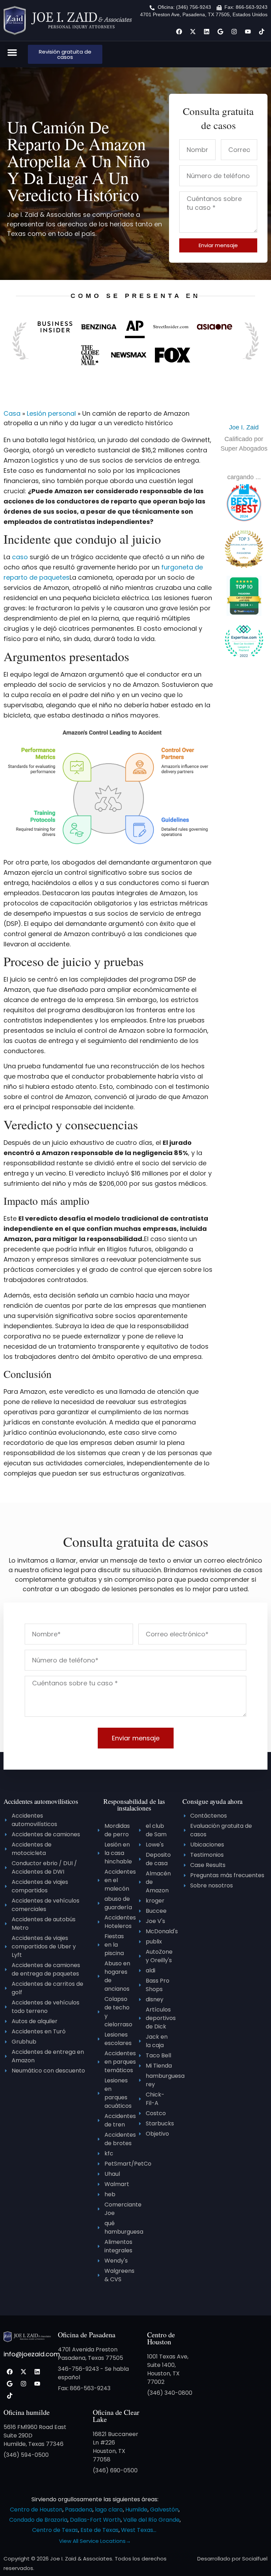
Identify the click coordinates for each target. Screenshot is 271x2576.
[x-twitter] (193, 31)
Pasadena (79, 2510)
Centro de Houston (161, 2338)
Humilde (136, 2510)
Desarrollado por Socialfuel (232, 2559)
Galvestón (164, 2510)
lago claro (109, 2510)
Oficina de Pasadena (87, 2335)
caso (20, 557)
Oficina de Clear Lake (116, 2416)
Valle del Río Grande (151, 2520)
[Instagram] (234, 31)
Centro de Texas (55, 2530)
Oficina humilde (27, 2412)
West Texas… (139, 2530)
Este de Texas (100, 2530)
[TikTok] (261, 31)
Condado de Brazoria (38, 2520)
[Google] (220, 31)
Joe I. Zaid (244, 427)
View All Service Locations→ (95, 2541)
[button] (12, 53)
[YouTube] (248, 31)
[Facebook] (179, 31)
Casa (12, 413)
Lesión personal (51, 413)
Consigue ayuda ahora (212, 1801)
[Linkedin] (206, 31)
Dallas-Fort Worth (95, 2520)
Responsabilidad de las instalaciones (134, 1805)
